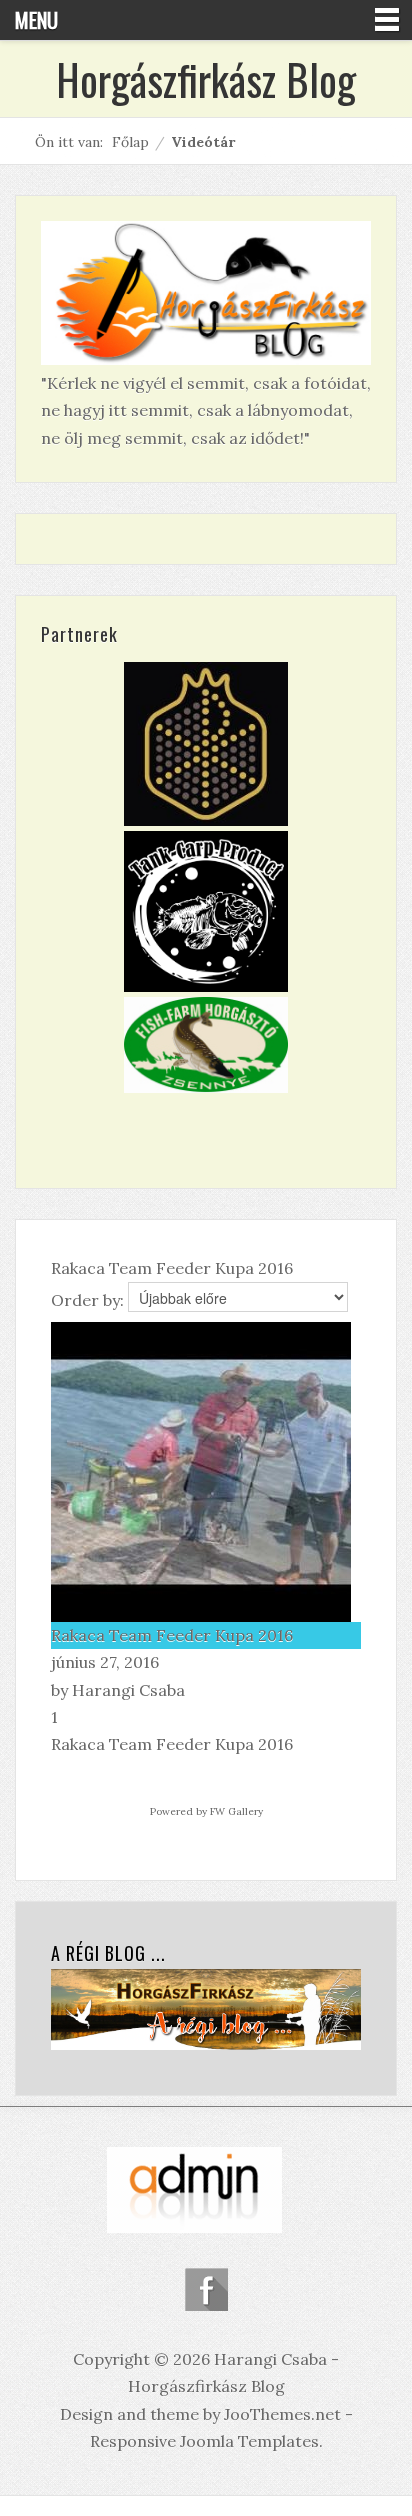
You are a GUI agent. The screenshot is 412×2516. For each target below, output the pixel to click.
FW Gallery (236, 1811)
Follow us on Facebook (206, 2289)
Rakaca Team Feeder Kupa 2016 (172, 1635)
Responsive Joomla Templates (204, 2441)
